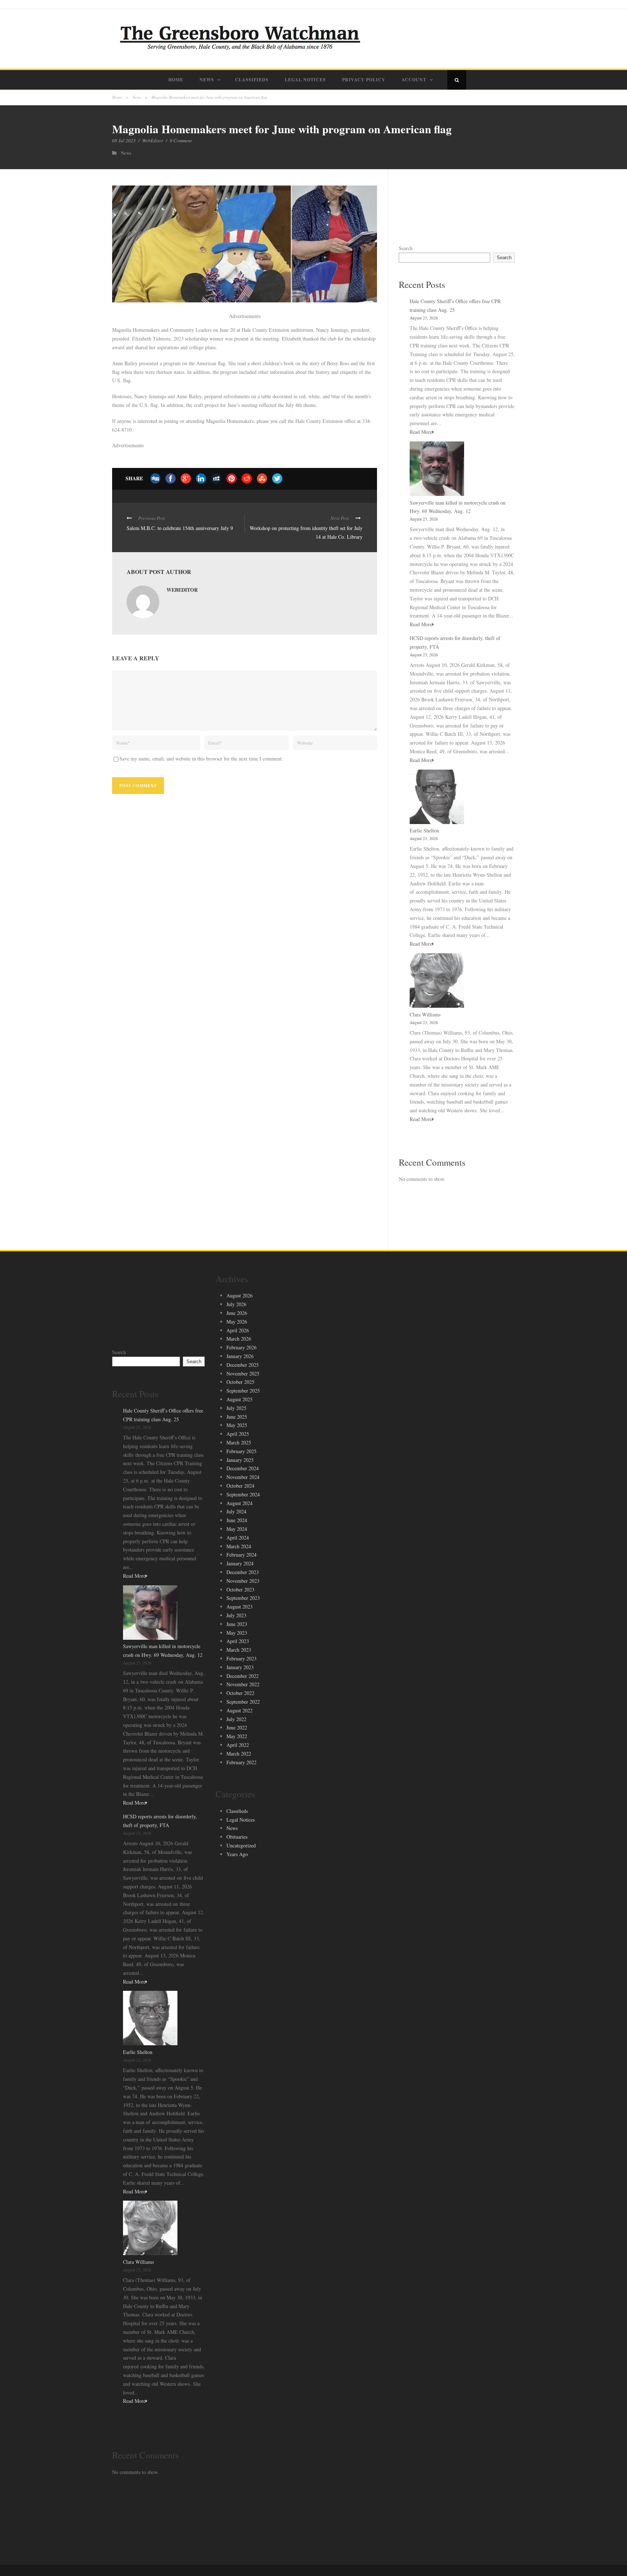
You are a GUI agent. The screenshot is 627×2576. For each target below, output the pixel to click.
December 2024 (243, 1468)
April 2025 (238, 1434)
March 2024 (239, 1546)
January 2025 (240, 1460)
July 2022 (236, 1719)
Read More (421, 432)
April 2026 (238, 1330)
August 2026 (239, 1295)
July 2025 (236, 1408)
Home (176, 80)
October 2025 (240, 1382)
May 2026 (237, 1322)
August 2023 (239, 1607)
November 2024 (243, 1477)
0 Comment (181, 140)
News (207, 80)
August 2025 (239, 1399)
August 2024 (239, 1503)
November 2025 (243, 1373)
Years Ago (237, 1854)
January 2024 (240, 1563)
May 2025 (237, 1425)
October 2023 (240, 1589)
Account (414, 80)
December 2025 (243, 1365)
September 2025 (243, 1391)
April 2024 (238, 1538)
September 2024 (243, 1494)
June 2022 (237, 1727)
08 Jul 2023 (124, 140)
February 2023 (241, 1658)
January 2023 (240, 1667)
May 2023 (237, 1633)
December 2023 (243, 1572)
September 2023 (243, 1598)
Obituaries (237, 1837)
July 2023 (236, 1615)
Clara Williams (425, 1014)
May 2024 (237, 1529)
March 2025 (239, 1442)
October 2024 (240, 1486)
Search (406, 248)
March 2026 (239, 1339)
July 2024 (236, 1511)
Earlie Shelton (424, 830)
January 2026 (240, 1356)
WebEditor (153, 140)
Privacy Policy (364, 80)
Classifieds (252, 80)
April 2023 (238, 1641)
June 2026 (237, 1313)
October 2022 (240, 1693)
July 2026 (236, 1304)
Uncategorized (241, 1845)
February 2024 (241, 1555)
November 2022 (243, 1684)
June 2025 (237, 1417)
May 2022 (237, 1736)
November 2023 (243, 1581)
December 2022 (243, 1676)
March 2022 (239, 1754)
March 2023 (239, 1650)
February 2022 (241, 1762)
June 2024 (237, 1520)
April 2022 (238, 1745)
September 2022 (243, 1702)
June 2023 (237, 1624)
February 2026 (241, 1347)
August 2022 (239, 1710)
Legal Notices (305, 80)
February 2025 (241, 1451)
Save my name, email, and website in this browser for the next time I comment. (201, 759)
